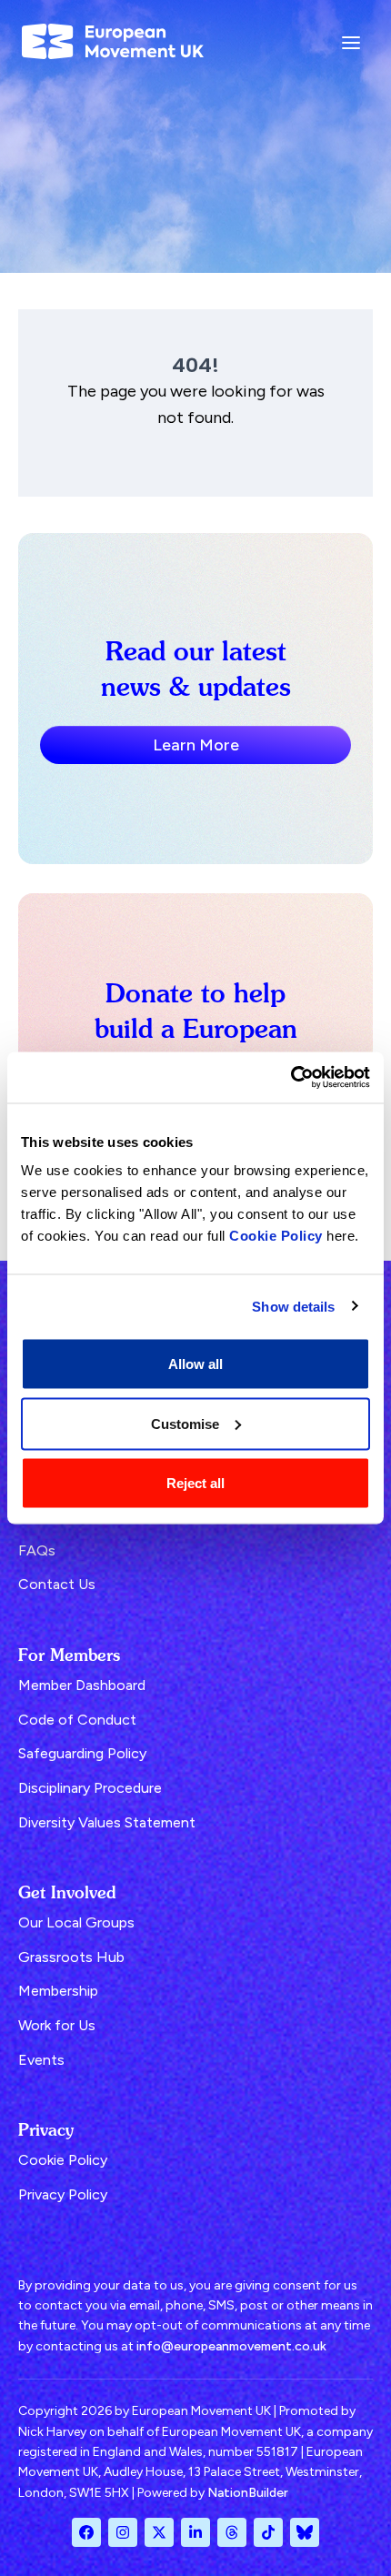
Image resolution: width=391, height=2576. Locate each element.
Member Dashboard (82, 1685)
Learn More (196, 745)
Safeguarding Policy (82, 1753)
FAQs (37, 1550)
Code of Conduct (77, 1720)
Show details (293, 1306)
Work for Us (57, 2025)
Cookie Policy (276, 1236)
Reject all (195, 1483)
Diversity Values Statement (107, 1822)
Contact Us (57, 1584)
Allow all (195, 1364)
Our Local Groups (76, 1922)
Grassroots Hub (71, 1957)
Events (41, 2060)
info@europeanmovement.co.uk (231, 2346)
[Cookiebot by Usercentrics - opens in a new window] (291, 1078)
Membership (58, 1991)
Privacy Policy (63, 2194)
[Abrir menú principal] (351, 41)
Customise (185, 1423)
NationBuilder (248, 2493)
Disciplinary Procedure (90, 1788)
